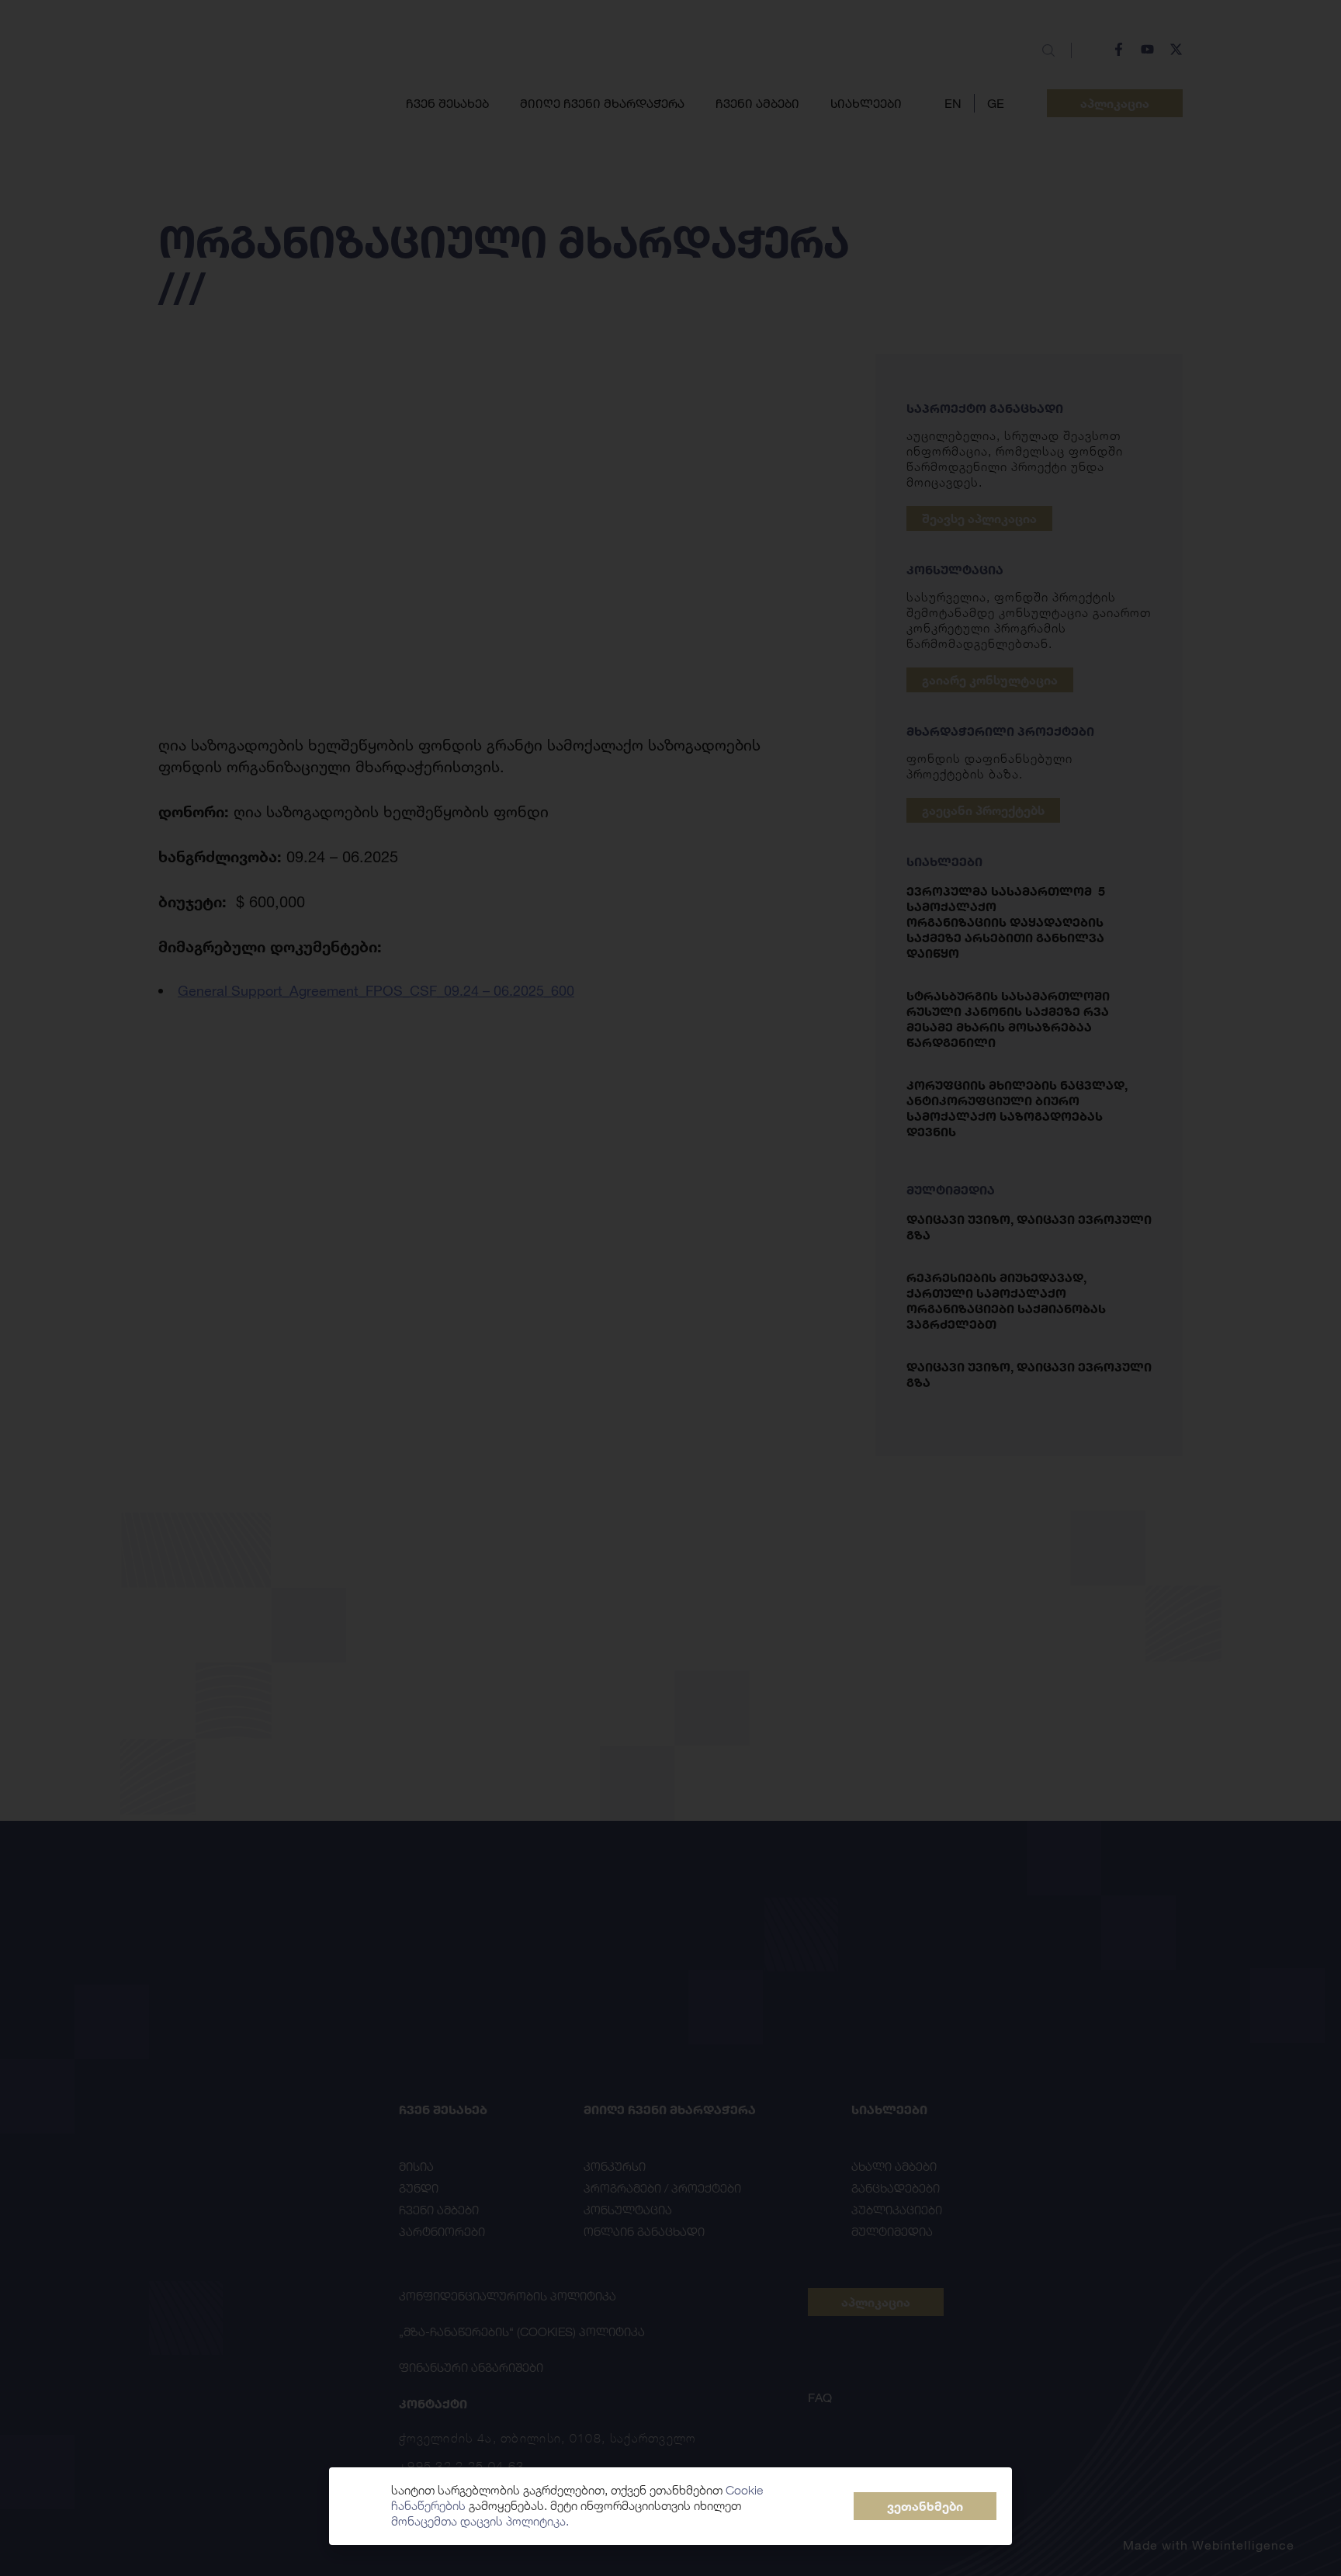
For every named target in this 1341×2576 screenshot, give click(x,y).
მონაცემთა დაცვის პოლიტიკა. (480, 2521)
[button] (925, 2506)
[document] (670, 1288)
